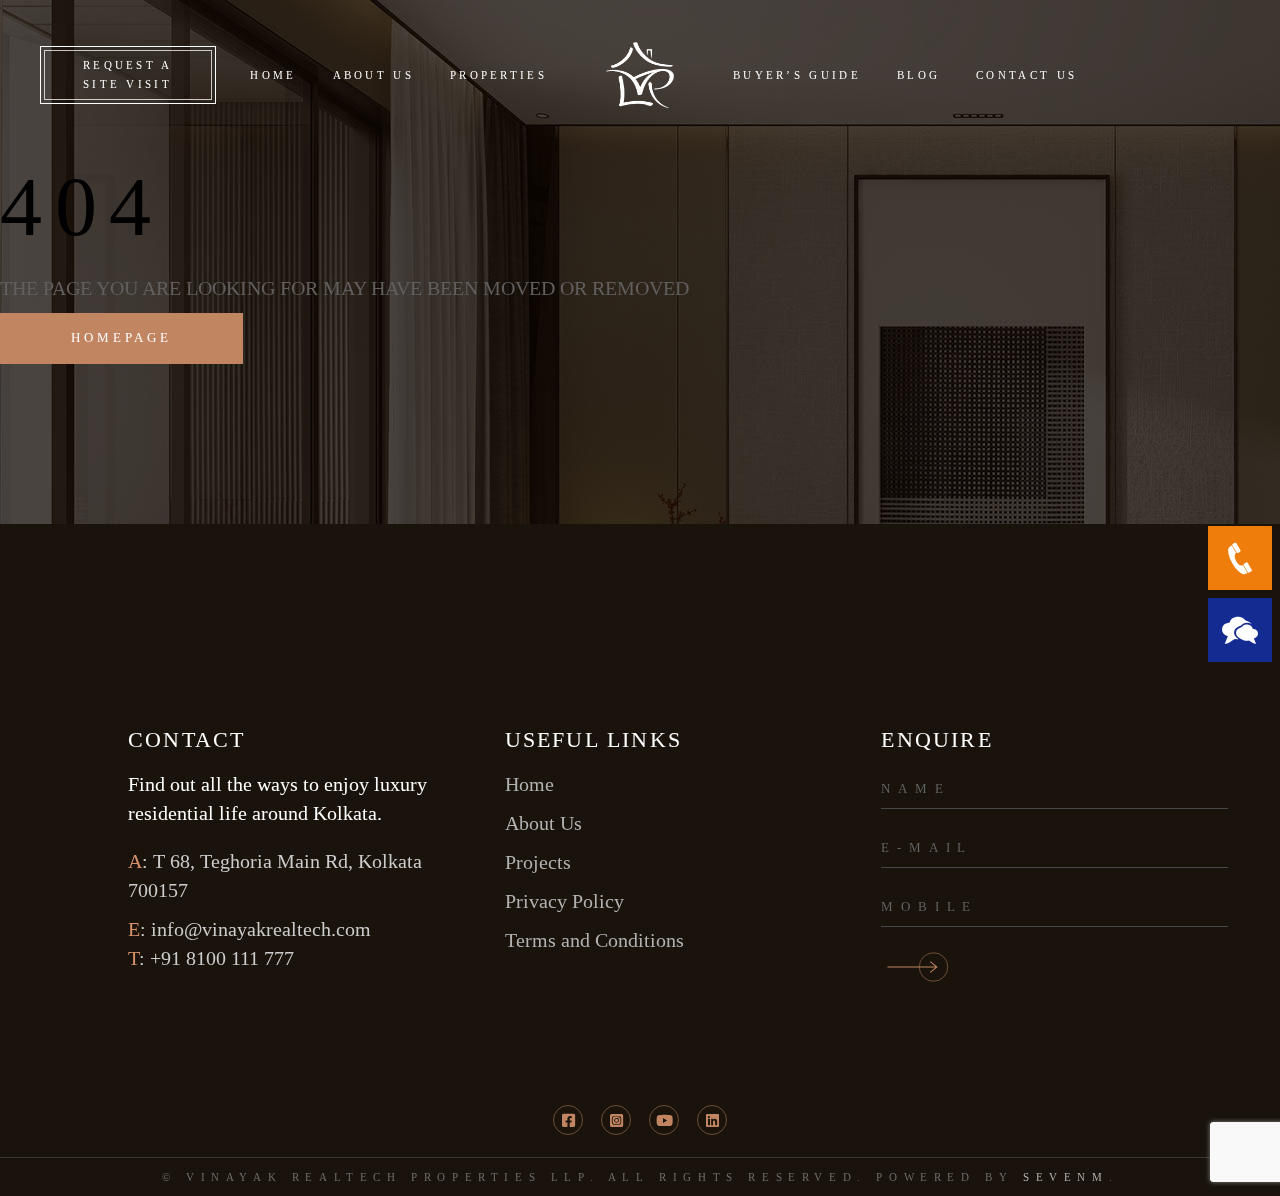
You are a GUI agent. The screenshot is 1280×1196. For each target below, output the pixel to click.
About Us (543, 823)
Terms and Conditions (594, 940)
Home (529, 784)
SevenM (1066, 1177)
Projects (538, 862)
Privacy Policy (564, 901)
